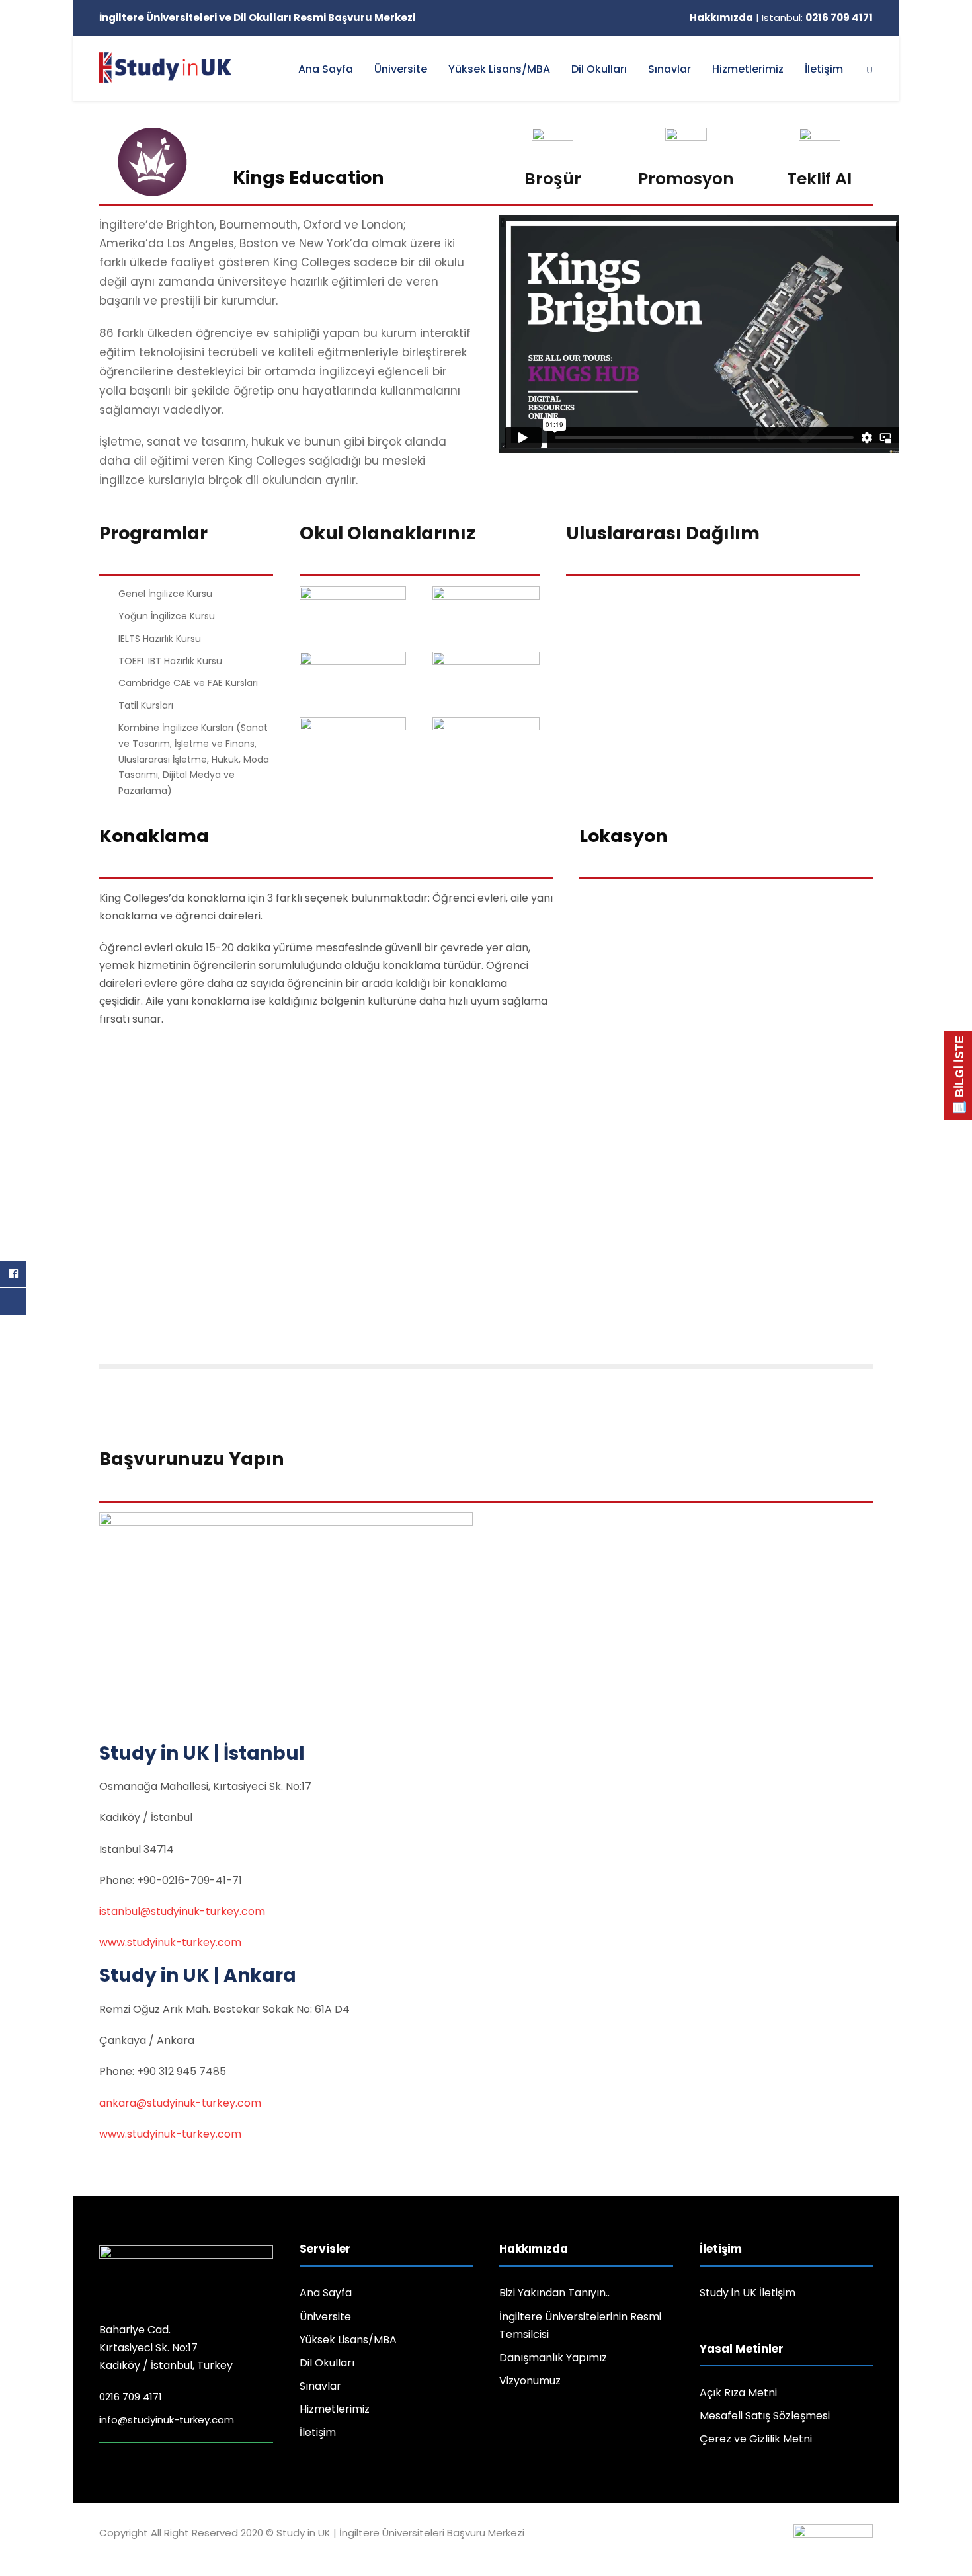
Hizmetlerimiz (748, 69)
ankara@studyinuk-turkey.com (180, 2103)
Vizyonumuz (530, 2381)
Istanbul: (817, 18)
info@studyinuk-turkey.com (167, 2420)
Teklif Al (819, 179)
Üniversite (401, 69)
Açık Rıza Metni (738, 2393)
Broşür (553, 179)
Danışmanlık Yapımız (553, 2358)
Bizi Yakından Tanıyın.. (554, 2293)
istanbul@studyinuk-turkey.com (182, 1911)
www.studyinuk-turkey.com (170, 1942)
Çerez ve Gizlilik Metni (756, 2439)
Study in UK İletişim (748, 2293)
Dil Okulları (599, 69)
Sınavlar (669, 69)
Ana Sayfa (326, 69)
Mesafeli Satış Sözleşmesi (765, 2416)
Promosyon (686, 179)
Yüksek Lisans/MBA (499, 69)
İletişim (824, 69)
